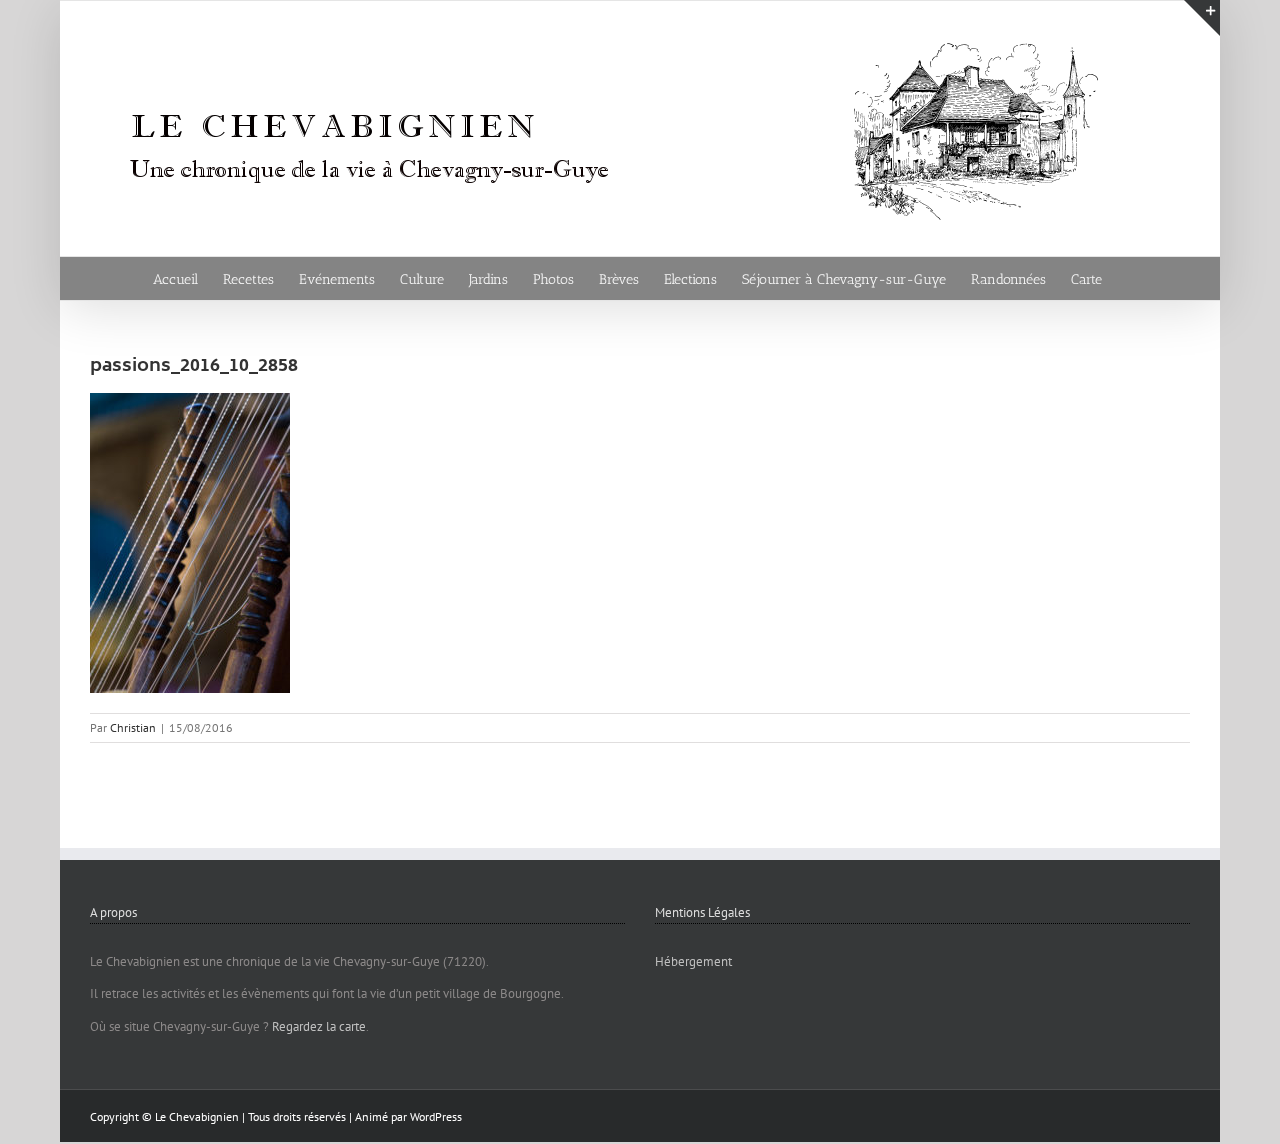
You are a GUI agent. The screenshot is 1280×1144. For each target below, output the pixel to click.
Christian (133, 727)
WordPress (436, 1116)
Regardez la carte (319, 1026)
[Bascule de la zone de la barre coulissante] (1202, 18)
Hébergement (693, 961)
